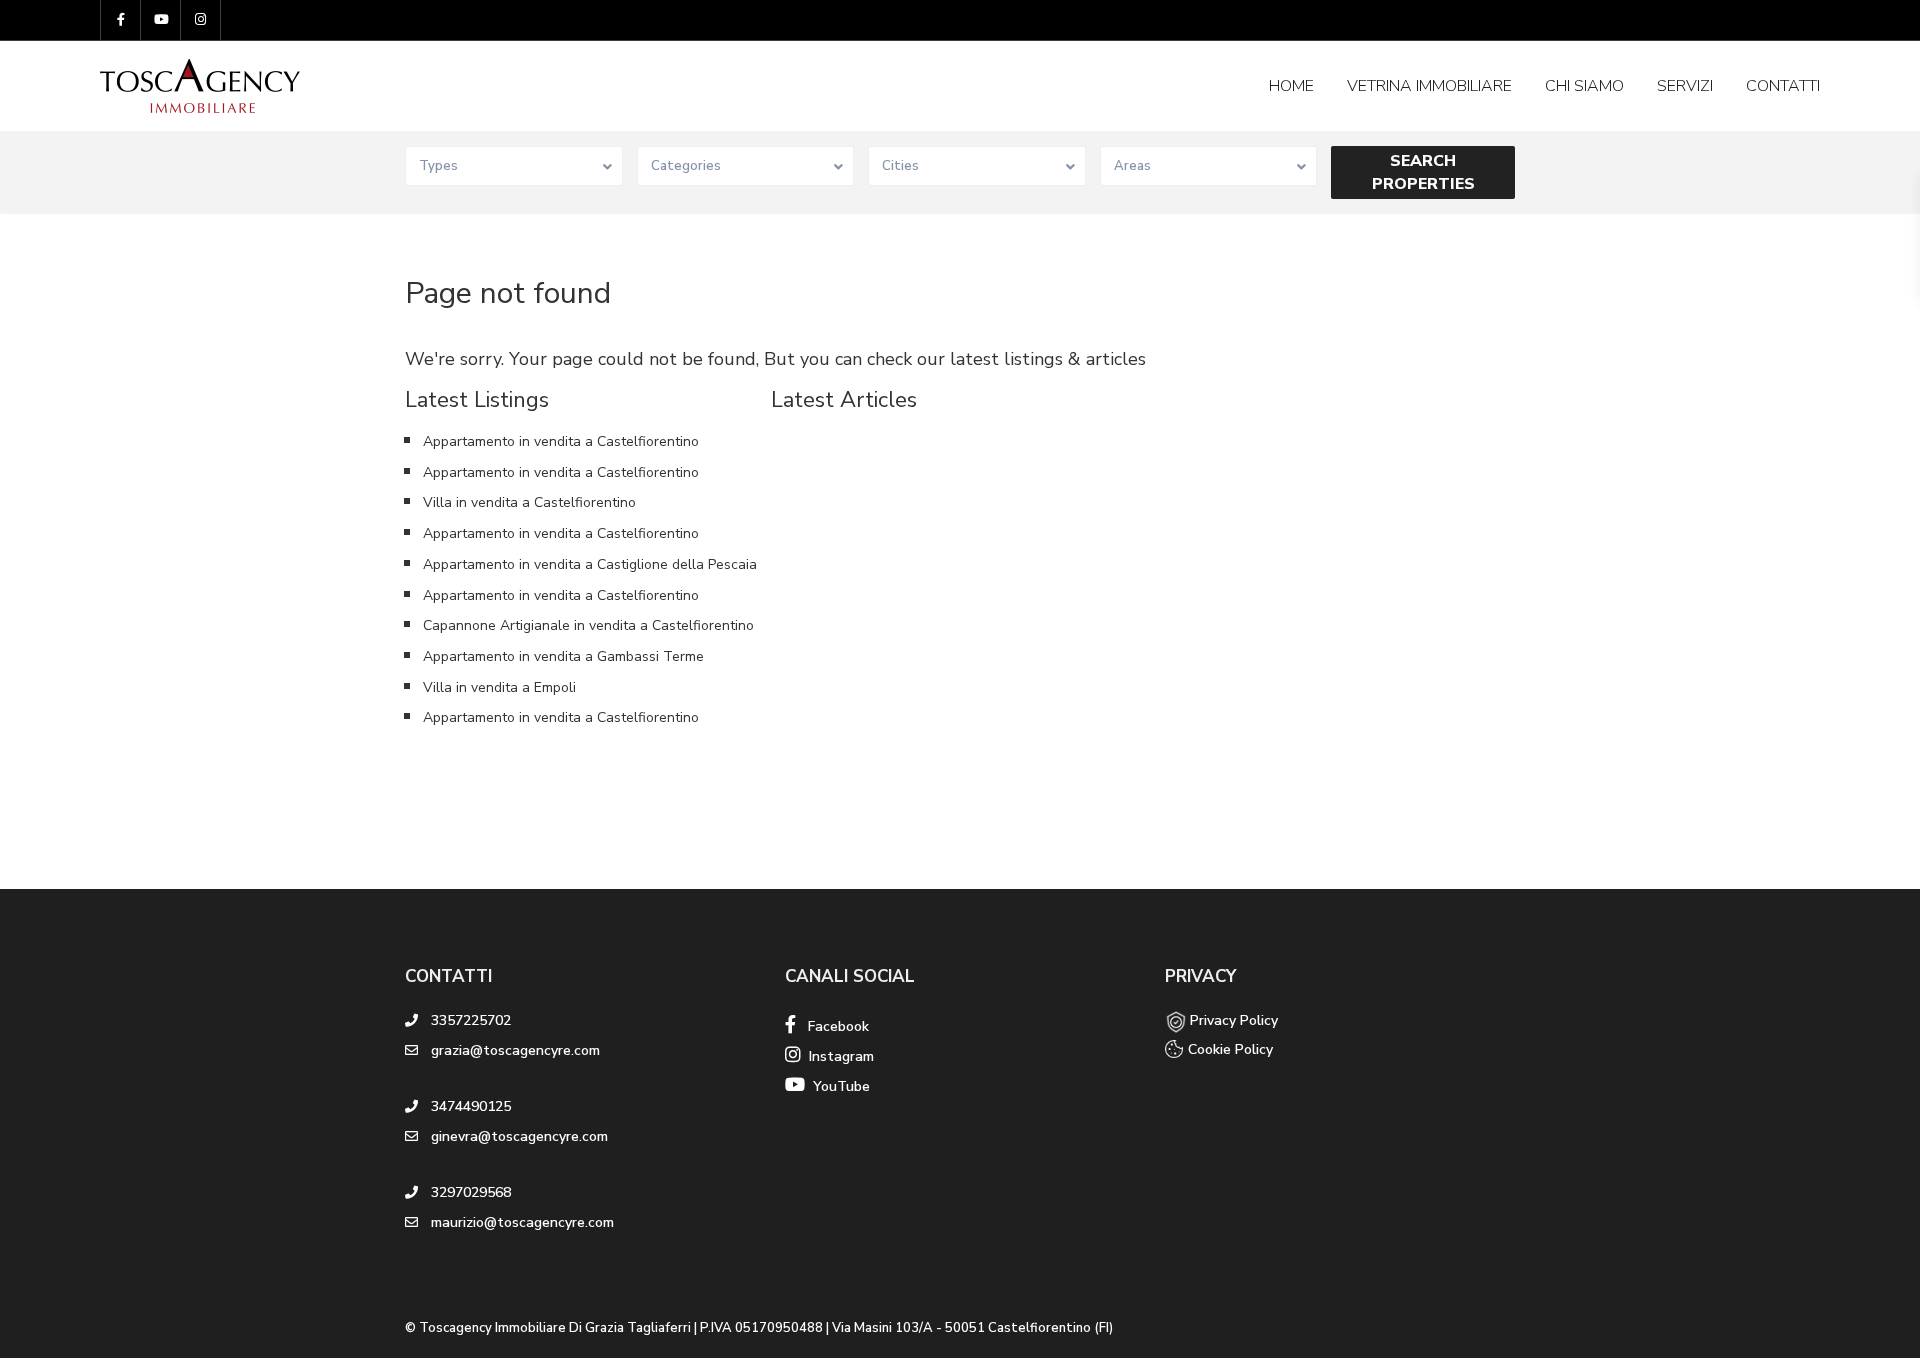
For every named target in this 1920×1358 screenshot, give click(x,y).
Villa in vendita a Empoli (499, 687)
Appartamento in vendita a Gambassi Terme (563, 656)
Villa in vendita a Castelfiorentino (529, 502)
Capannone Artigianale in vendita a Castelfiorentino (588, 625)
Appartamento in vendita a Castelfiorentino (561, 441)
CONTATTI (1783, 86)
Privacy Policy (1234, 1020)
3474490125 (471, 1106)
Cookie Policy (1230, 1049)
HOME (1291, 86)
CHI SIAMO (1584, 86)
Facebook (832, 1026)
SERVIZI (1685, 86)
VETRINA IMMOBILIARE (1429, 86)
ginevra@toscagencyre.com (519, 1136)
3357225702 (471, 1020)
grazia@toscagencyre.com (515, 1050)
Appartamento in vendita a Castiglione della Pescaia (590, 564)
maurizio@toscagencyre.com (522, 1222)
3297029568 (471, 1192)
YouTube (837, 1086)
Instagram (837, 1056)
